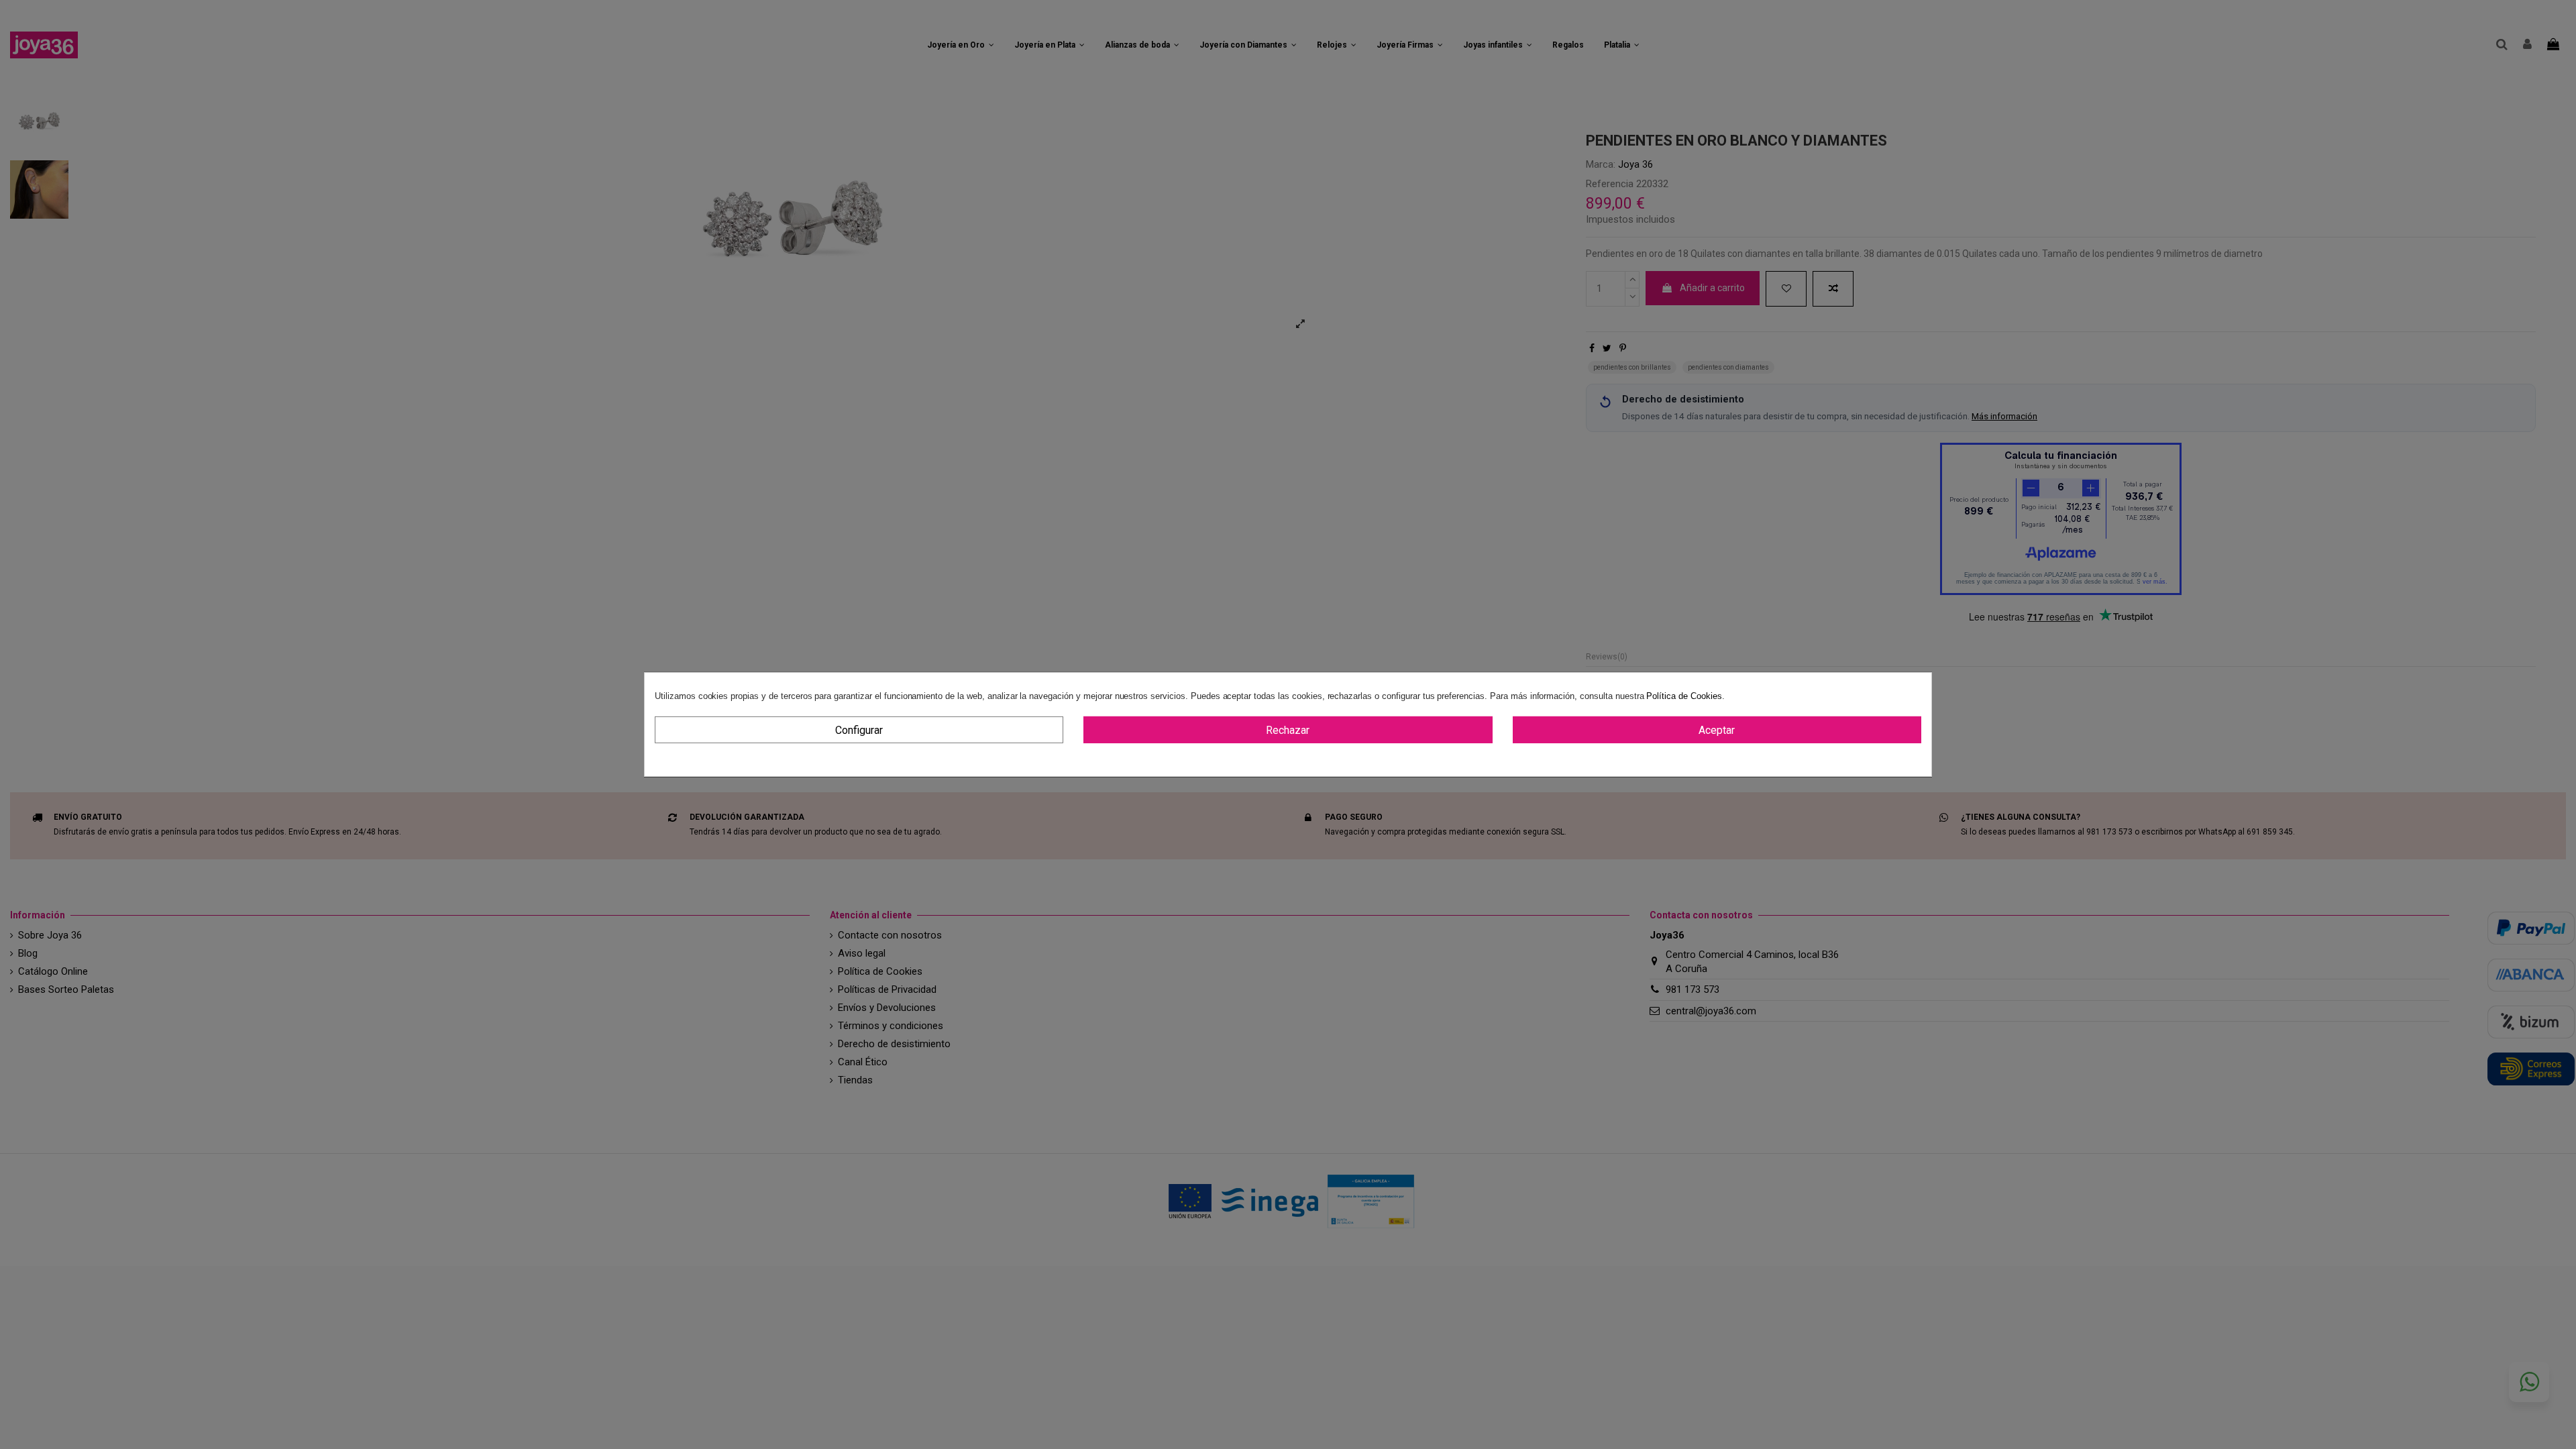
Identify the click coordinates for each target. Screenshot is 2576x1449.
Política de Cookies (1684, 696)
